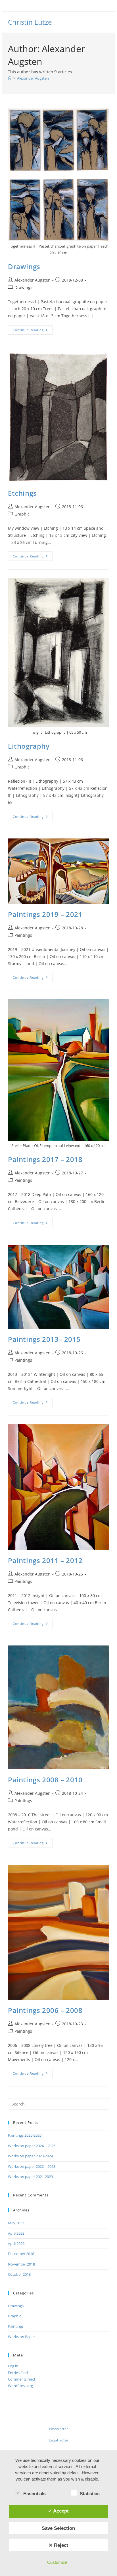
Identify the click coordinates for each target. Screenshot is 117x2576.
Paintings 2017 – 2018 (45, 1159)
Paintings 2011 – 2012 (45, 1560)
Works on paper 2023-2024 (30, 2156)
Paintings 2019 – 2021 (45, 914)
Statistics (90, 2494)
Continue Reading (33, 329)
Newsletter (58, 2429)
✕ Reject (58, 2545)
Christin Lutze (30, 22)
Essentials (35, 2494)
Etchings (22, 493)
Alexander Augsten (33, 78)
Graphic (22, 514)
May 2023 (16, 2223)
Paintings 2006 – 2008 (45, 2010)
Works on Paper (21, 2337)
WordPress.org (20, 2386)
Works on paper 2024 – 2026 (32, 2146)
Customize (57, 2562)
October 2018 (19, 2274)
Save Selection (58, 2528)
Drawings (24, 266)
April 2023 (16, 2233)
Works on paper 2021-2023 (30, 2177)
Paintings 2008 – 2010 (45, 1780)
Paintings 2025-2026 (25, 2135)
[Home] (10, 78)
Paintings (23, 935)
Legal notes (59, 2440)
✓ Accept (58, 2511)
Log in (13, 2366)
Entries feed (18, 2373)
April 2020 (16, 2243)
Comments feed (21, 2379)
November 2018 (21, 2264)
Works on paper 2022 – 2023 (32, 2166)
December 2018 (21, 2254)
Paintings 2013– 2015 (44, 1339)
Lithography (29, 746)
